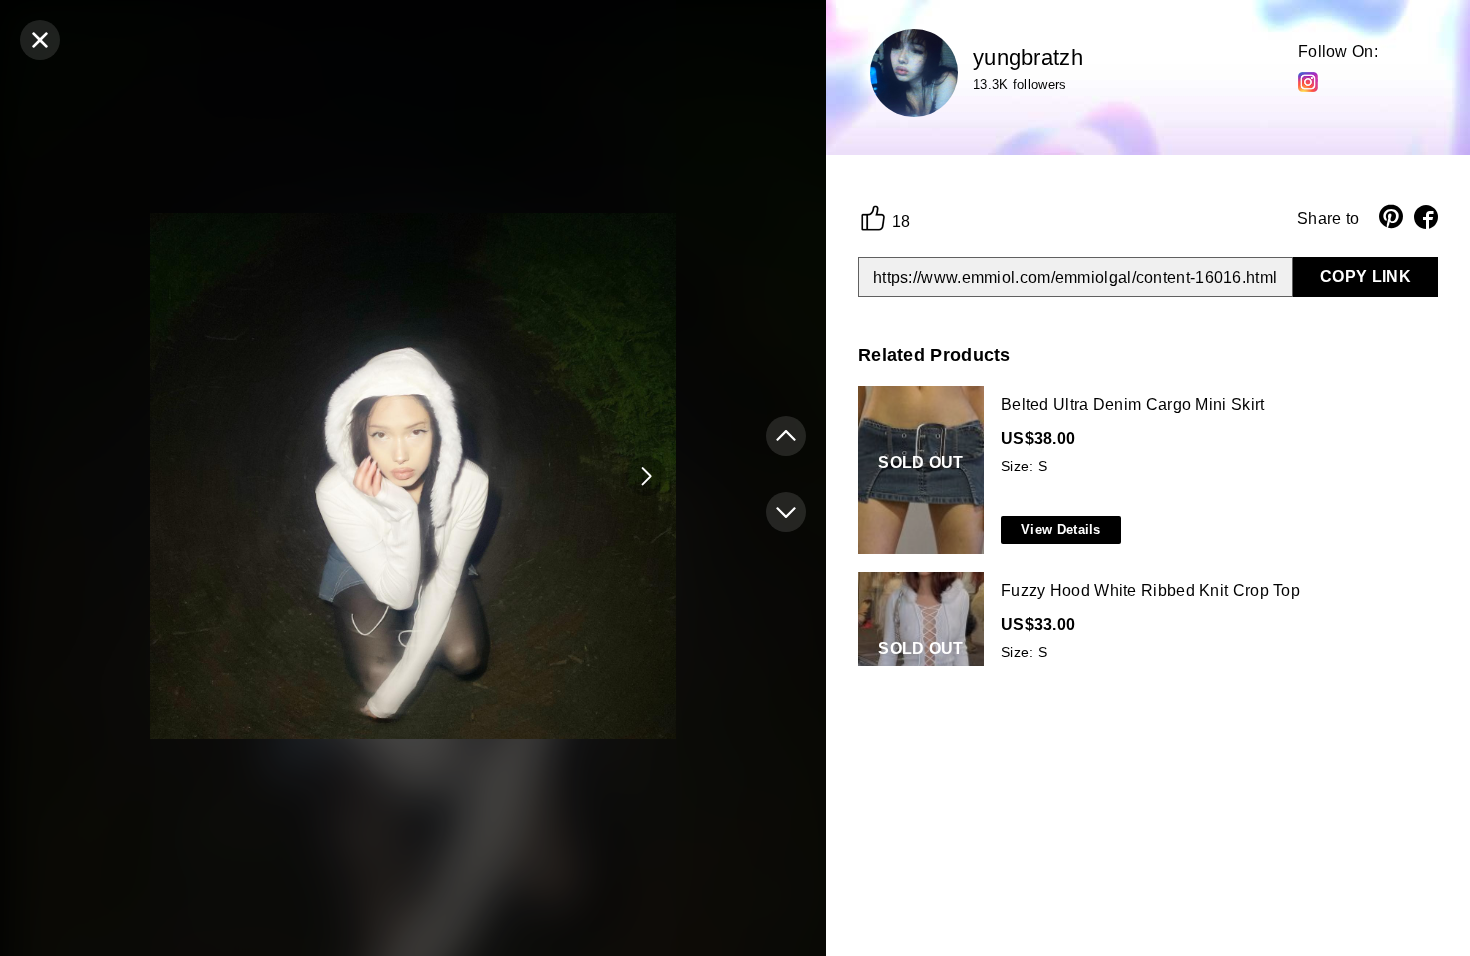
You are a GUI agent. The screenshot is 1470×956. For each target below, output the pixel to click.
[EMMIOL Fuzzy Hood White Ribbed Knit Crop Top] (1144, 657)
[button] (646, 476)
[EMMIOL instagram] (1308, 81)
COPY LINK (1365, 276)
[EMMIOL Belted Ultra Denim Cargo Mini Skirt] (1144, 471)
